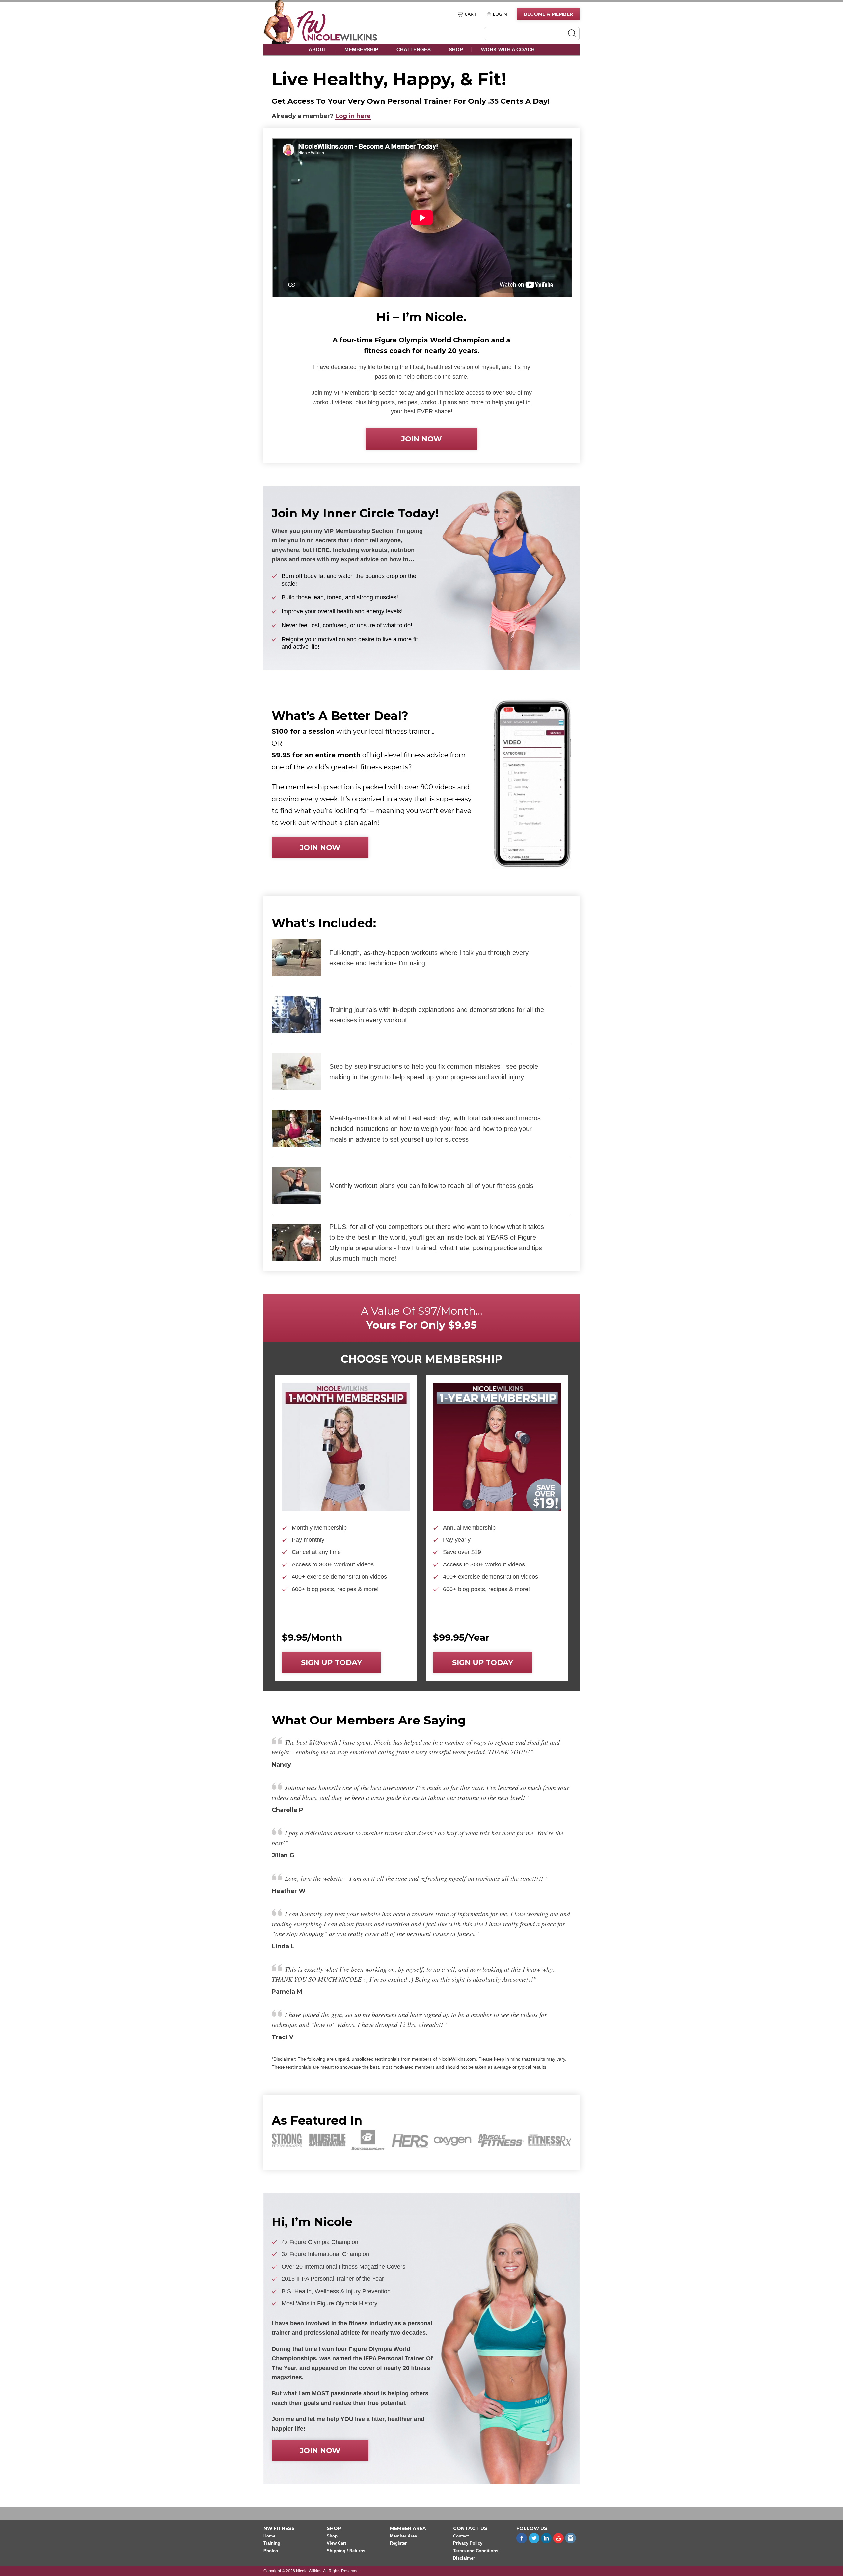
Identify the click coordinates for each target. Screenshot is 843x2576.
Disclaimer (464, 2558)
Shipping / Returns (346, 2551)
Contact (461, 2536)
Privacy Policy (468, 2544)
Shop (456, 50)
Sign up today (331, 1662)
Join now (421, 439)
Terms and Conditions (476, 2551)
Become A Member (548, 14)
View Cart (336, 2544)
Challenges (414, 50)
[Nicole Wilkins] (337, 40)
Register (398, 2544)
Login (500, 14)
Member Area (403, 2536)
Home (269, 2536)
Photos (271, 2551)
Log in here (353, 116)
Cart (471, 14)
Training (272, 2544)
